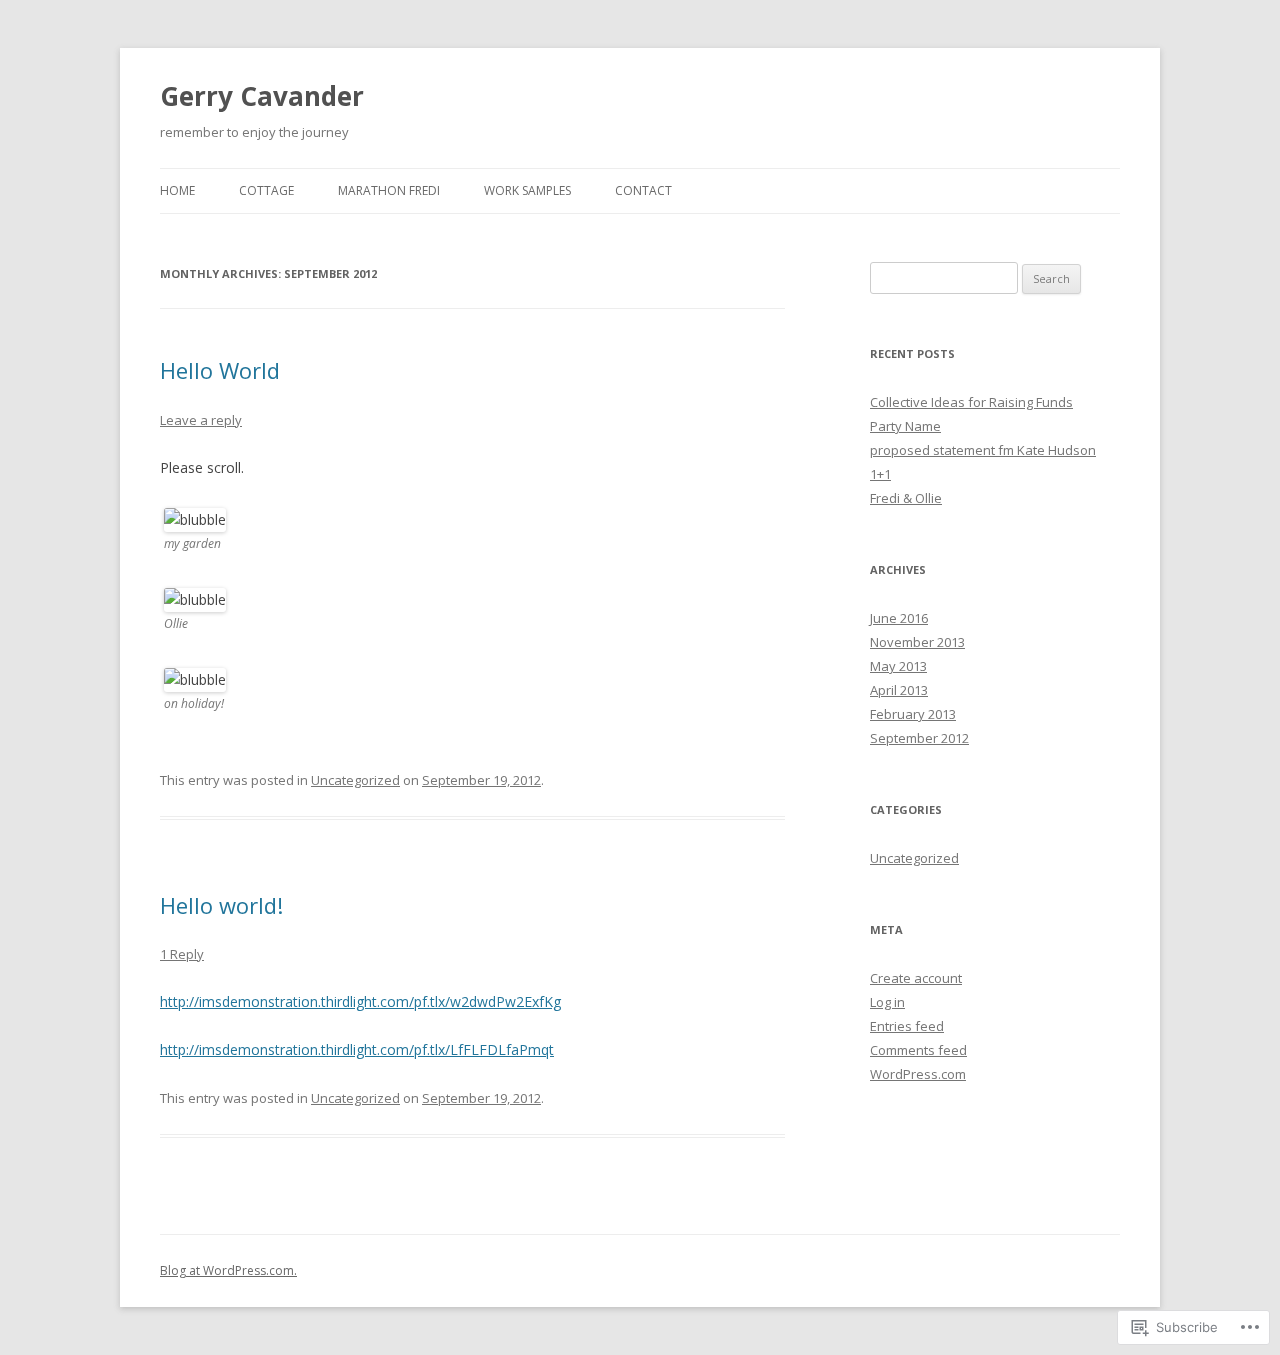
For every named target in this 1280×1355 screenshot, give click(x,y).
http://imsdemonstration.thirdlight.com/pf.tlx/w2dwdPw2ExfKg (360, 1001)
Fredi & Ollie (906, 498)
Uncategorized (355, 780)
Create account (916, 978)
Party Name (905, 426)
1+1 (880, 474)
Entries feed (907, 1026)
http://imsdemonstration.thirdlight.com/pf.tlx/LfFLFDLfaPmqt (357, 1049)
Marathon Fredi (389, 190)
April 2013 (899, 690)
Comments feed (918, 1050)
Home (177, 190)
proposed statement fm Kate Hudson (983, 450)
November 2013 (917, 642)
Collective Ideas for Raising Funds (971, 402)
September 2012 (919, 738)
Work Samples (527, 190)
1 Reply (182, 954)
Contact (643, 190)
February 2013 (913, 714)
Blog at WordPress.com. (228, 1270)
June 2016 (899, 618)
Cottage (266, 190)
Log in (887, 1002)
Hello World (220, 370)
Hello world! (221, 905)
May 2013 (898, 666)
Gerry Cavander (262, 96)
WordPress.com (918, 1074)
